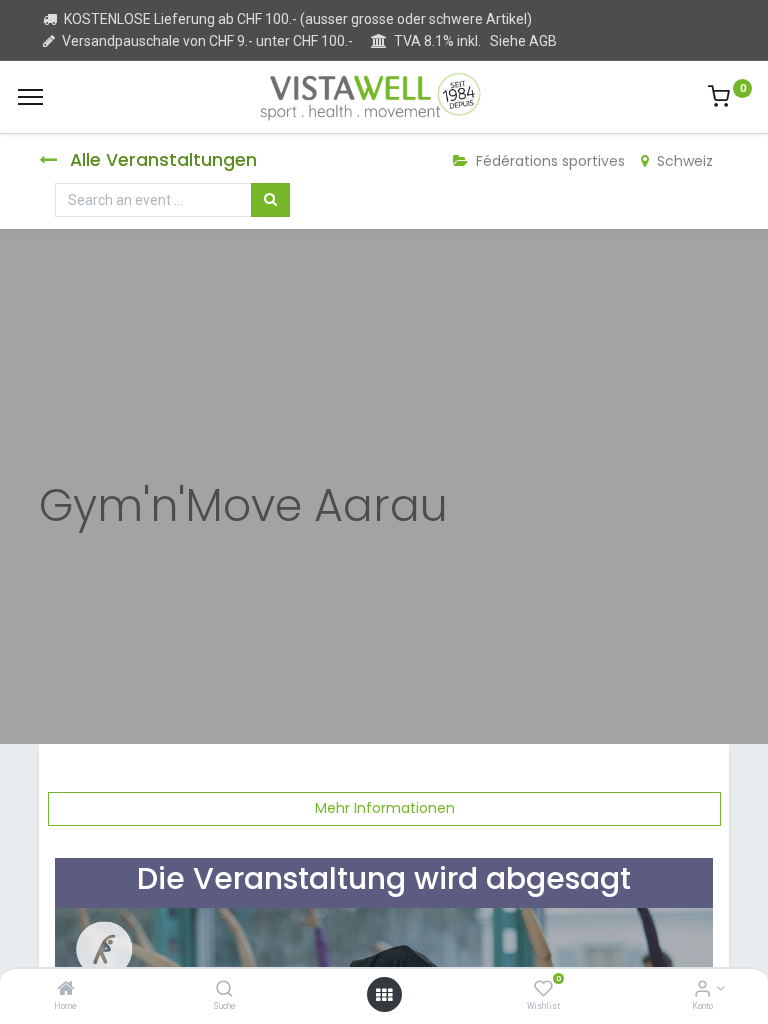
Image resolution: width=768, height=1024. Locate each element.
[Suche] (224, 990)
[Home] (66, 990)
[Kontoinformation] (702, 990)
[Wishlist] (543, 990)
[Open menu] (384, 995)
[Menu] (30, 97)
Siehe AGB (523, 41)
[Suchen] (270, 200)
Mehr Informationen (385, 808)
